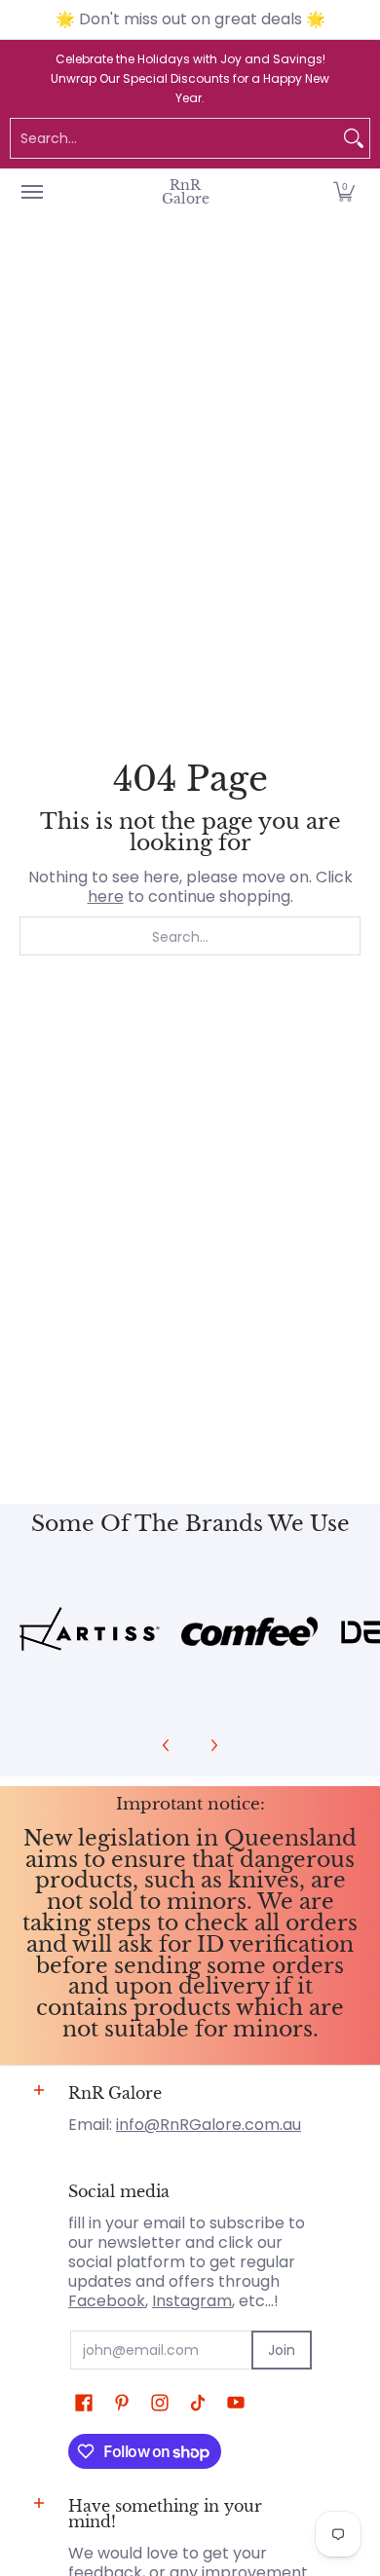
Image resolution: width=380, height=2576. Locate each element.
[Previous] (167, 1745)
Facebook (107, 2301)
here (106, 896)
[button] (344, 192)
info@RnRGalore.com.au (209, 2125)
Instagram (192, 2301)
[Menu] (31, 192)
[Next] (213, 1745)
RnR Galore (186, 192)
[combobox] (174, 138)
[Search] (354, 138)
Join (282, 2350)
